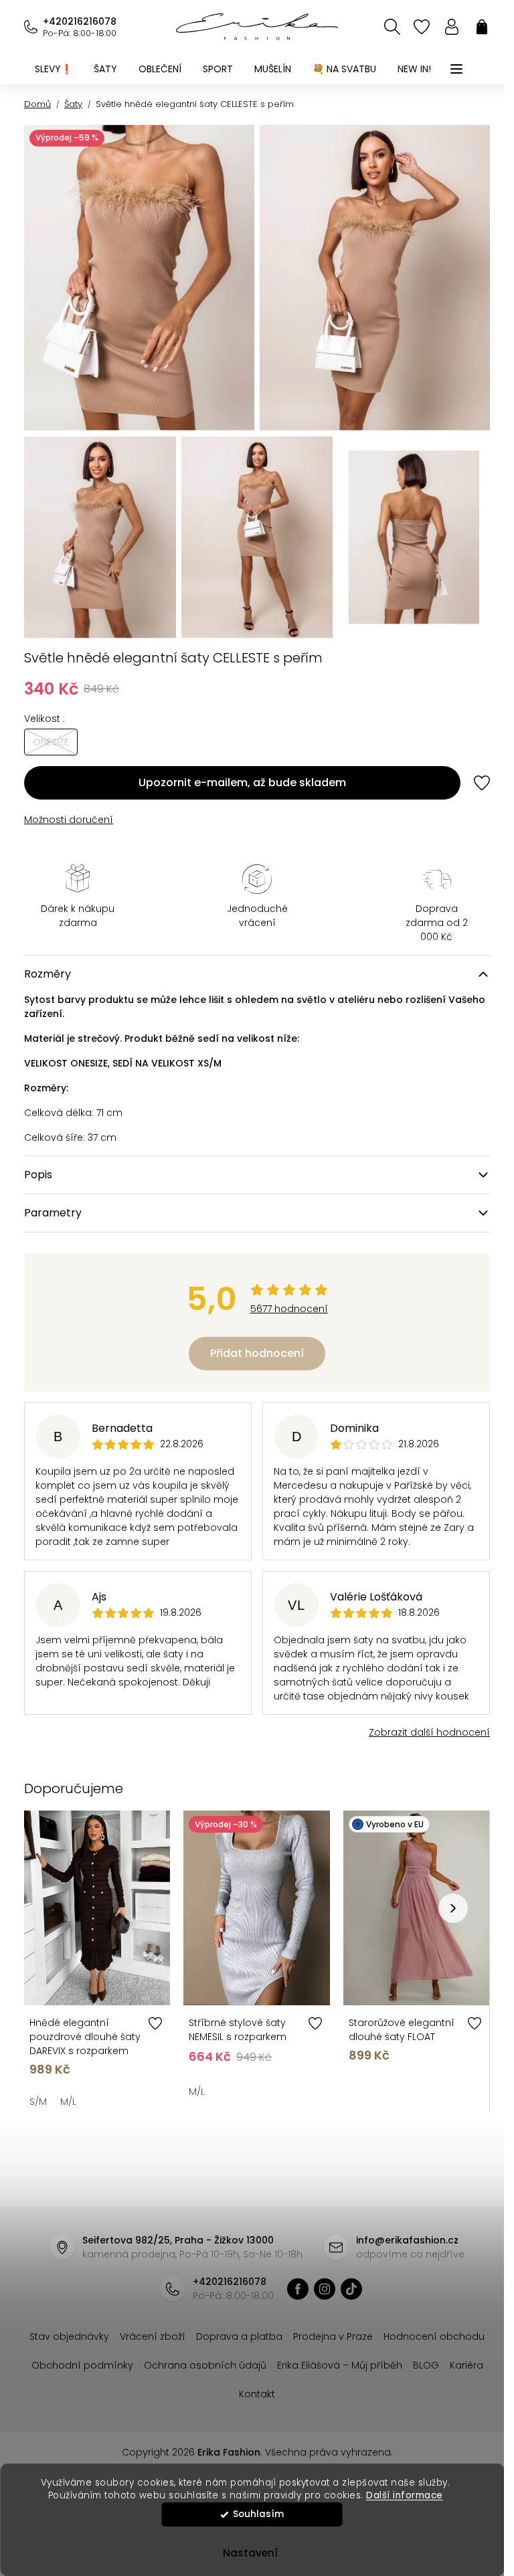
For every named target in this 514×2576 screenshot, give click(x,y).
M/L (68, 2102)
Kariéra (466, 2365)
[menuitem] (54, 69)
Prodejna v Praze (333, 2336)
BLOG (426, 2365)
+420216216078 (80, 21)
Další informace (405, 2495)
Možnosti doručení (69, 820)
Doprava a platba (239, 2336)
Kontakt (257, 2394)
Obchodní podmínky (82, 2365)
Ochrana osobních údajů (205, 2365)
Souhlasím (258, 2514)
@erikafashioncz (351, 2289)
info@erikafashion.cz (407, 2240)
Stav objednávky (69, 2336)
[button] (453, 1908)
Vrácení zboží (153, 2336)
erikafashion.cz (298, 2289)
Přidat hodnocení (257, 1353)
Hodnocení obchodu (434, 2336)
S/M (38, 2102)
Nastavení (250, 2553)
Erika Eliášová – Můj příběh (340, 2365)
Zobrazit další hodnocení (429, 1732)
